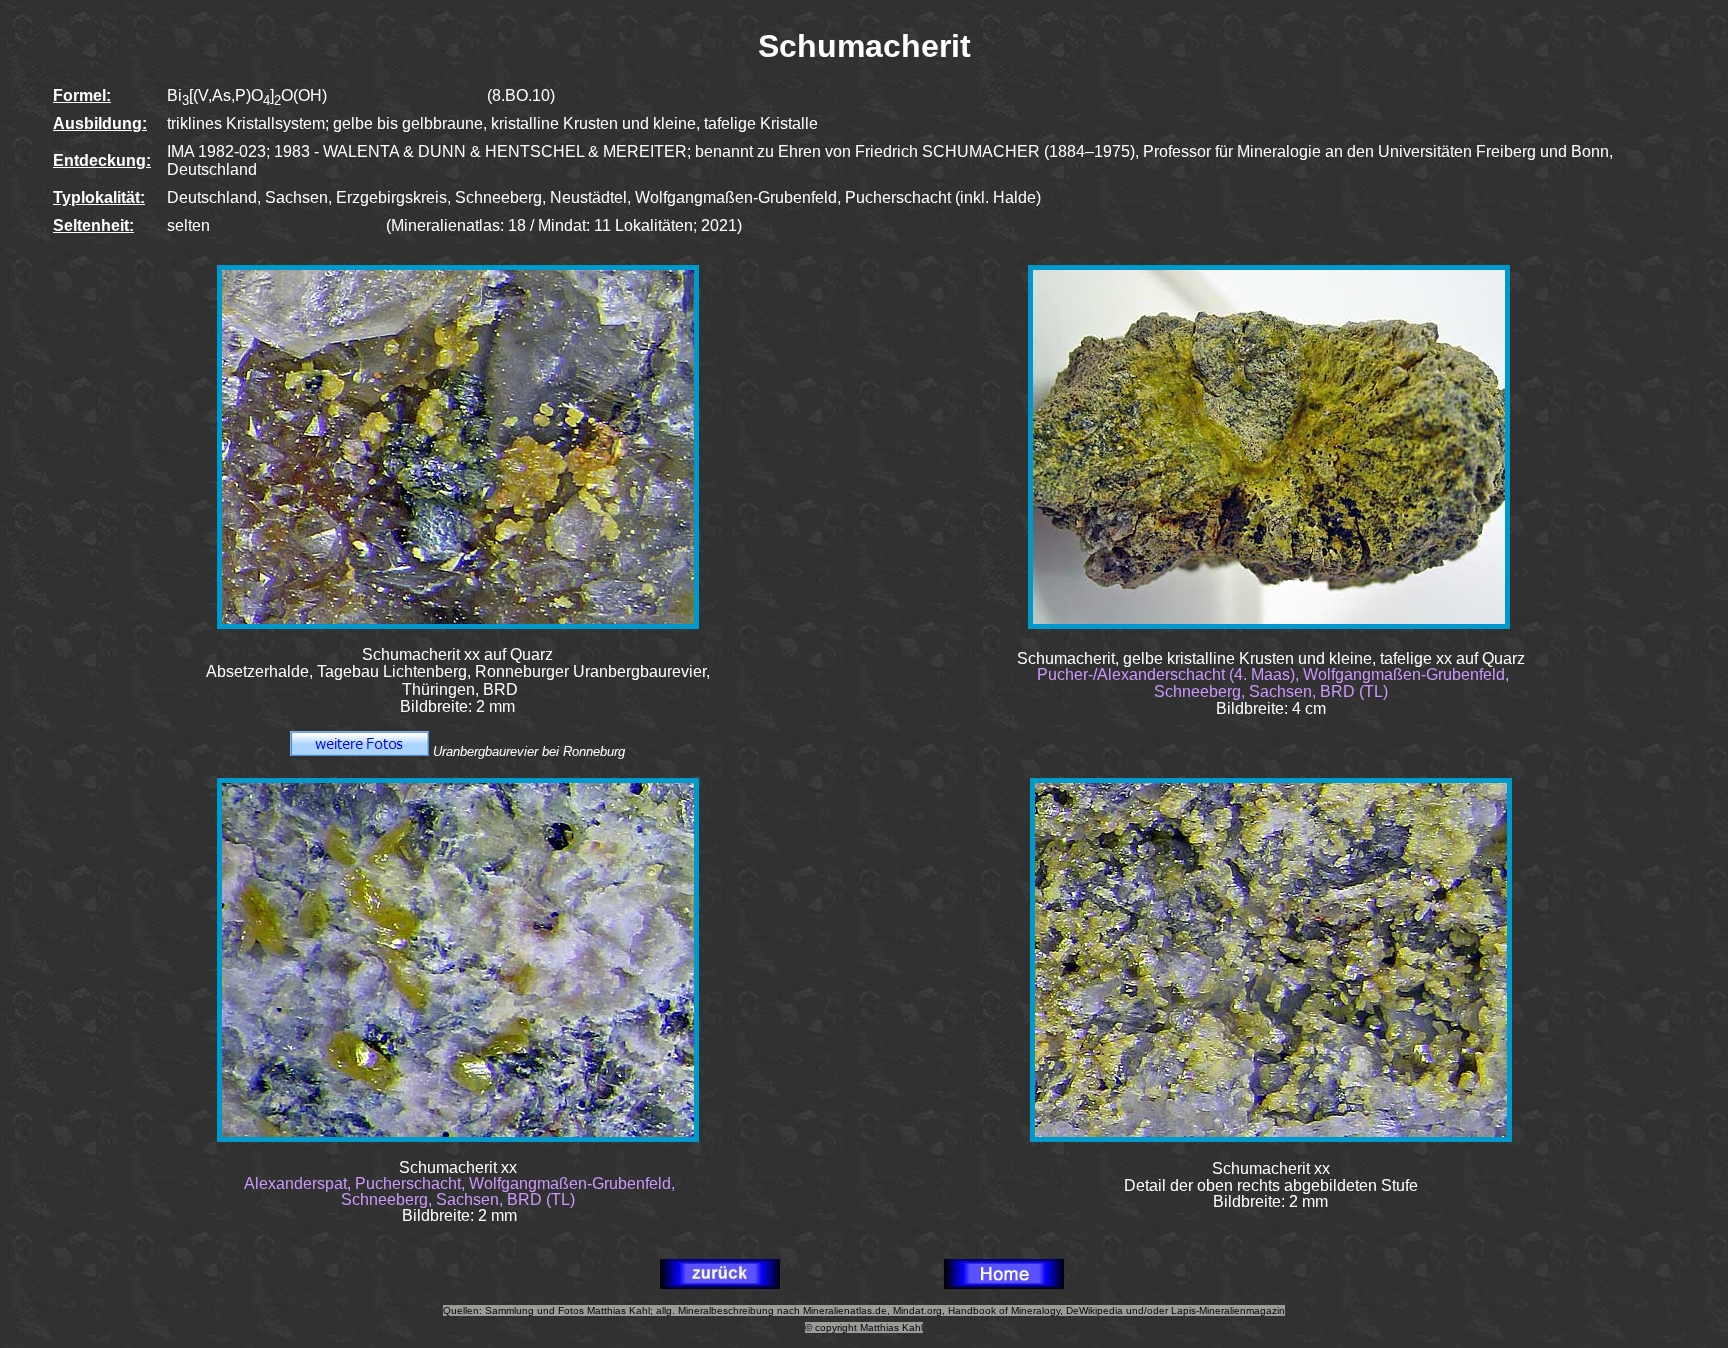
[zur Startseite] (1004, 1283)
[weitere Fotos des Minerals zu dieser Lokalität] (359, 751)
